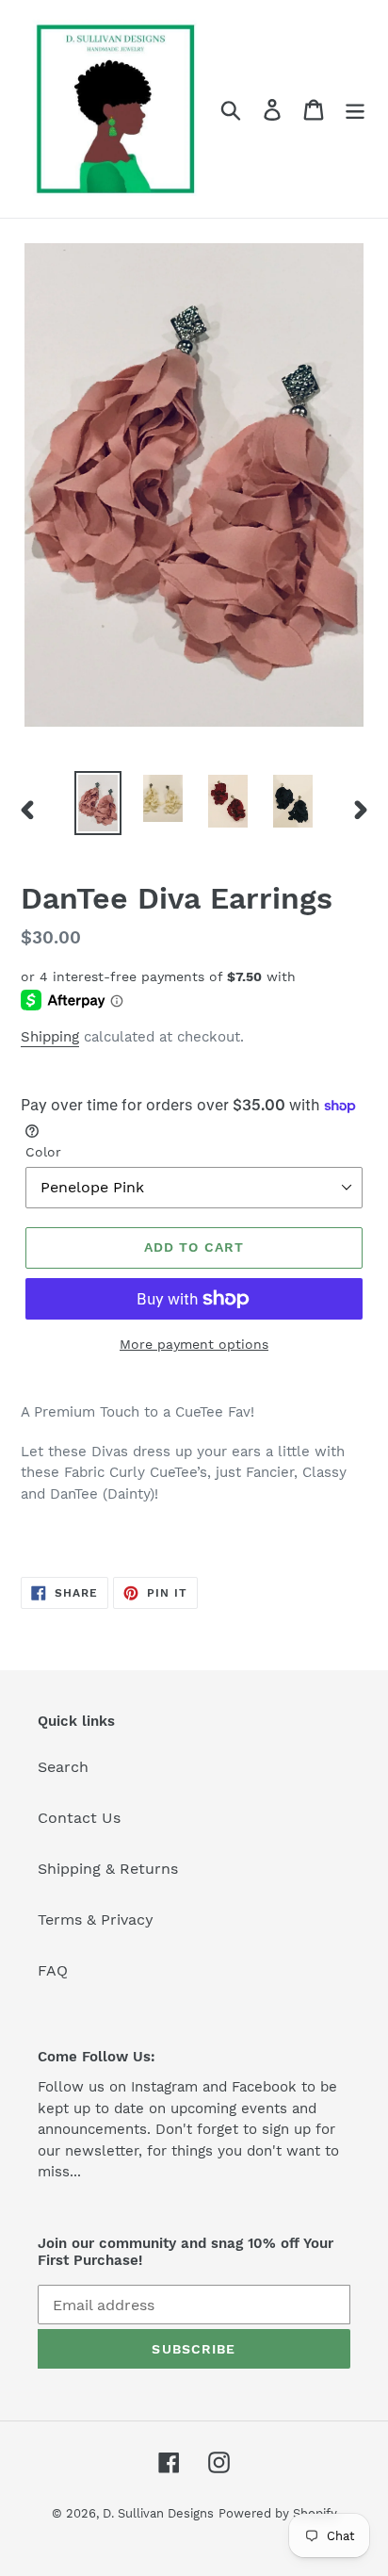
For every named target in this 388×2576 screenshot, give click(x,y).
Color (43, 1152)
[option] (98, 803)
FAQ (53, 1970)
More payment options (194, 1344)
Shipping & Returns (108, 1869)
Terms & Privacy (96, 1920)
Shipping (50, 1037)
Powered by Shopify (278, 2513)
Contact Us (79, 1818)
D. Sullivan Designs (158, 2513)
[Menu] (355, 109)
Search (63, 1767)
